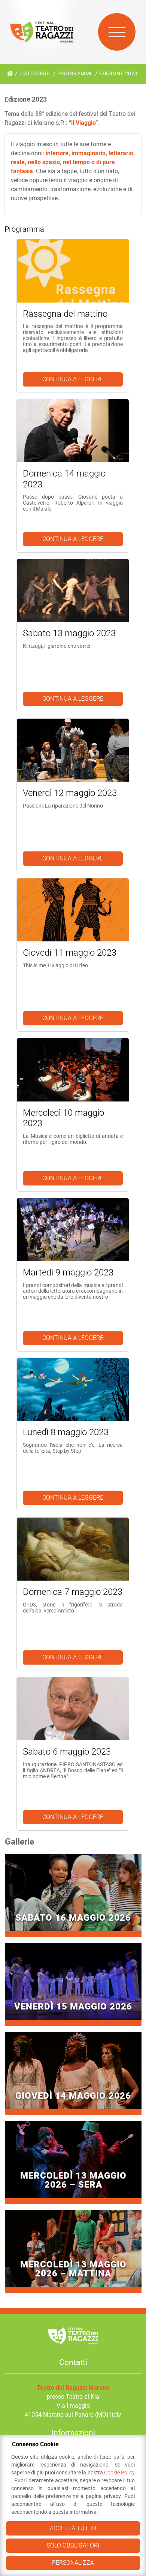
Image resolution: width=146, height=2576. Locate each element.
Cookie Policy (119, 2473)
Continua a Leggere (73, 379)
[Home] (10, 74)
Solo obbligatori (73, 2545)
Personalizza (73, 2563)
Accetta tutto (73, 2528)
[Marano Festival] (42, 32)
